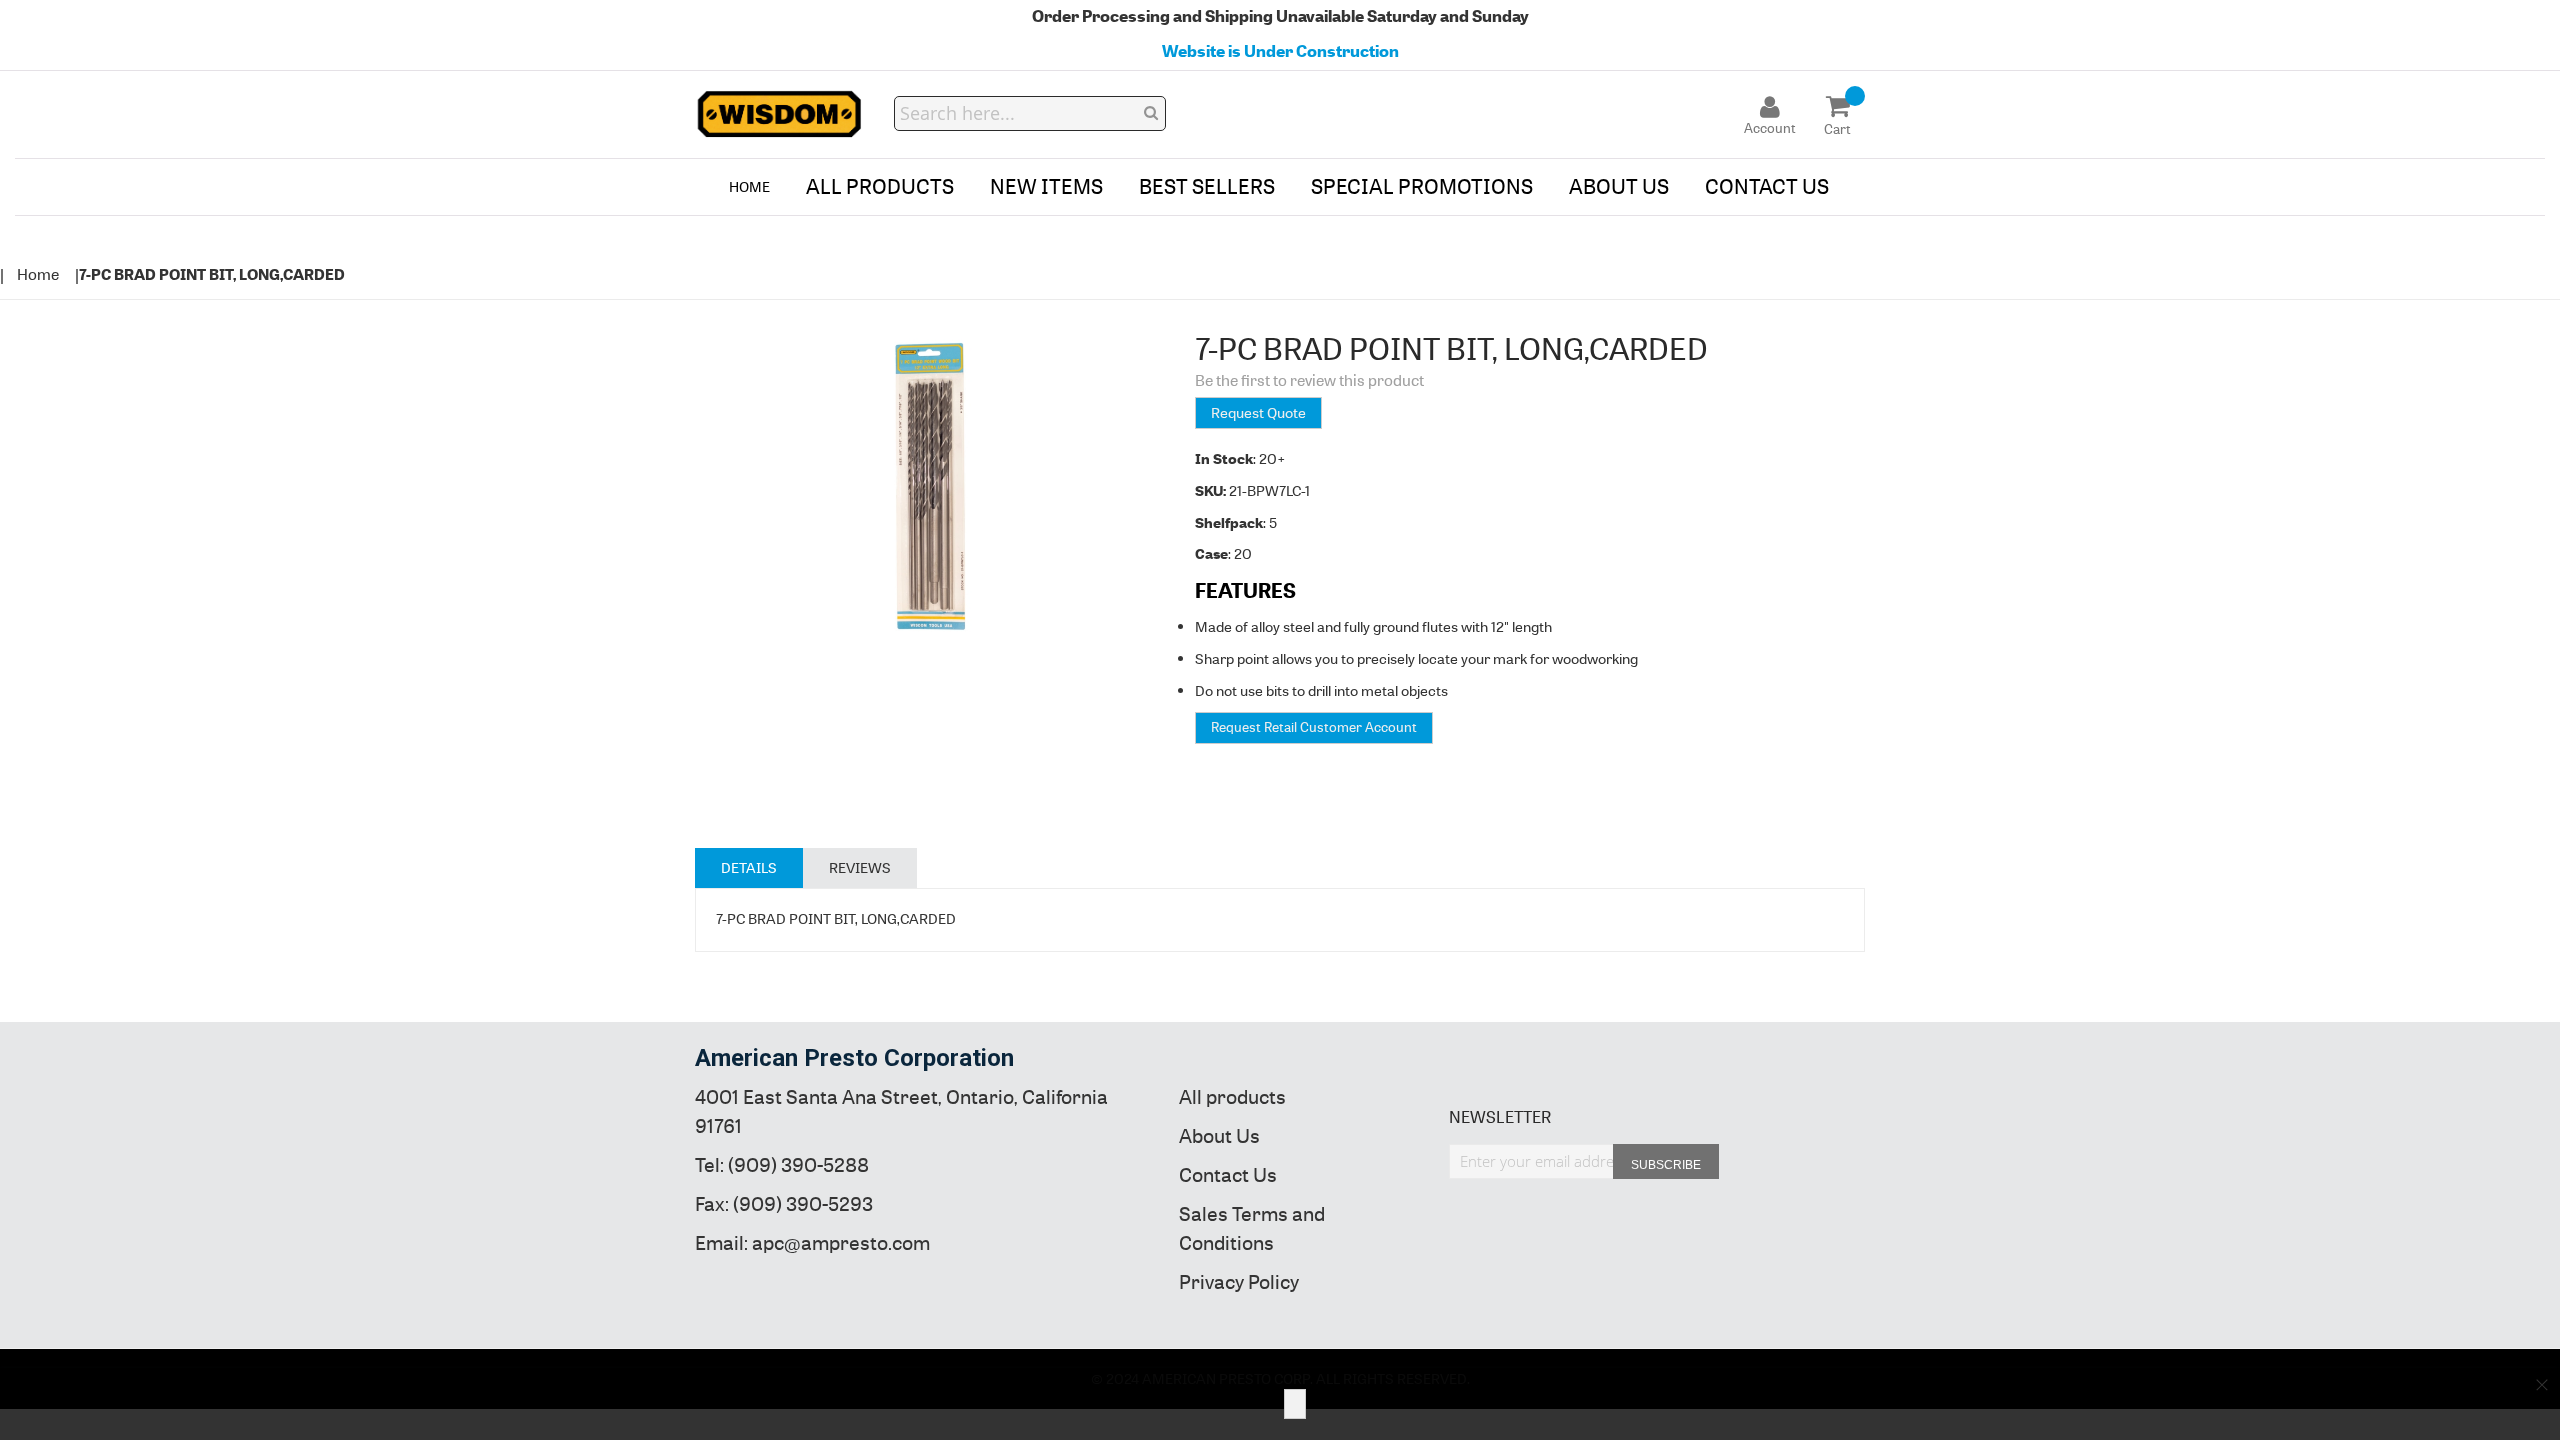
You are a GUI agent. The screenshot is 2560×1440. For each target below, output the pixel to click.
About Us (1219, 1136)
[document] (1280, 1404)
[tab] (749, 868)
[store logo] (780, 114)
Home (38, 274)
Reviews (860, 868)
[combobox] (1030, 113)
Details (749, 868)
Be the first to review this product (1309, 380)
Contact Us (1228, 1175)
